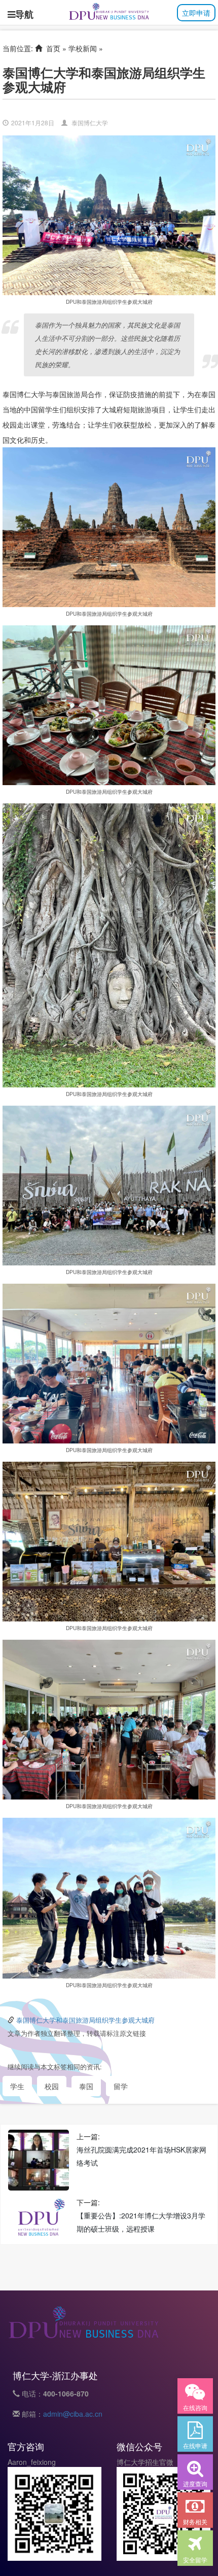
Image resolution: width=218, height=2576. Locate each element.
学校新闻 (83, 48)
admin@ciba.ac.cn (73, 2414)
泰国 (86, 2086)
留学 (121, 2086)
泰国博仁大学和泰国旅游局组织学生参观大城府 (85, 2020)
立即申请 (196, 13)
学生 (17, 2086)
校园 (52, 2086)
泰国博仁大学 (90, 122)
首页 (51, 48)
